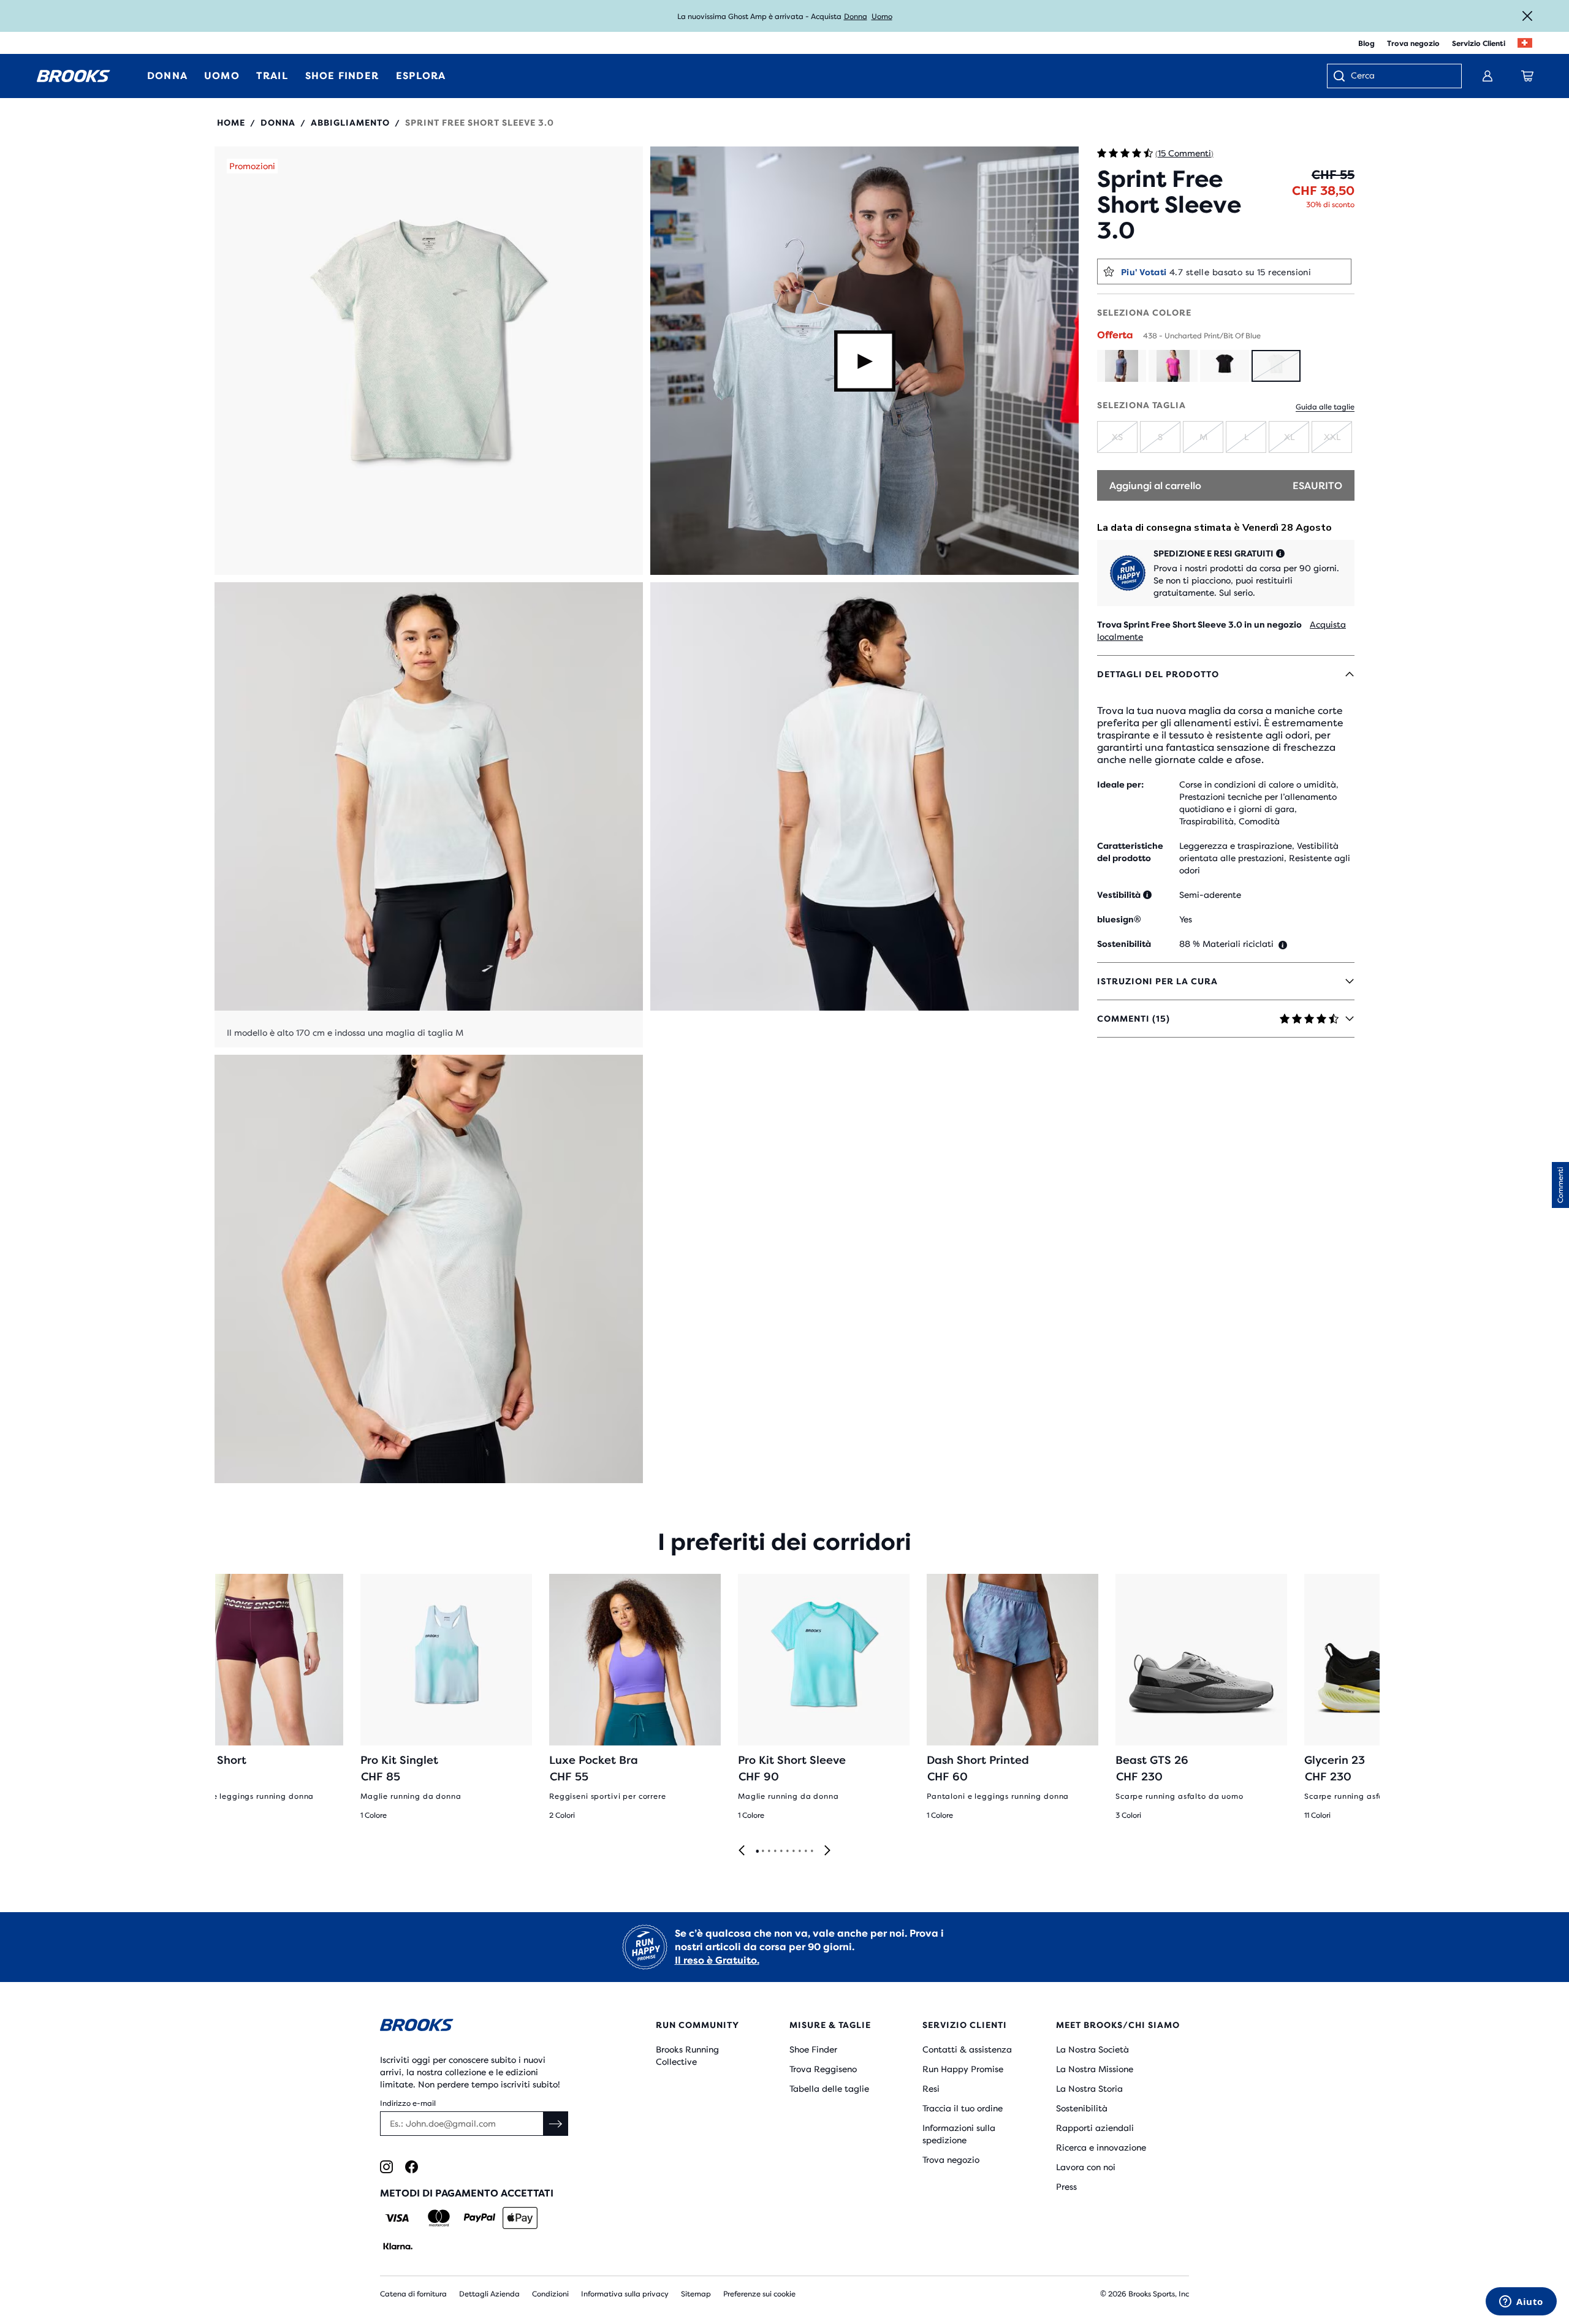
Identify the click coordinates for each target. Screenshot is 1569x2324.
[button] (429, 361)
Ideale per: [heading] (1120, 784)
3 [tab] (769, 1851)
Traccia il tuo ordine (963, 2108)
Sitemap (696, 2294)
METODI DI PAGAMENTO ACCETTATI (467, 2193)
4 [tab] (775, 1851)
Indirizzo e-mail (408, 2103)
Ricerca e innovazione (1101, 2147)
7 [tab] (793, 1851)
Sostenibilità (1082, 2108)
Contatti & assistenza (967, 2049)
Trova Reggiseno (823, 2069)
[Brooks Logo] (481, 2027)
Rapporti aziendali (1095, 2128)
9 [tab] (805, 1851)
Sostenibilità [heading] (1124, 944)
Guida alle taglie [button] (1325, 407)
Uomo (882, 17)
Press (1066, 2187)
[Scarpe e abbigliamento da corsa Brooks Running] (74, 76)
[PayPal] (480, 2218)
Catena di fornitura (413, 2294)
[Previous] (742, 1851)
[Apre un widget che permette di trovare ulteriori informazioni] (1521, 2303)
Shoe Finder (813, 2049)
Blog (1366, 44)
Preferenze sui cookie (759, 2294)
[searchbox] (1400, 77)
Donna (856, 17)
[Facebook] (412, 2167)
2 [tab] (762, 1851)
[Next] (827, 1851)
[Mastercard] (439, 2218)
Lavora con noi (1086, 2167)
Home (231, 123)
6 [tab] (787, 1851)
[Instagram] (386, 2167)
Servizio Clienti (1479, 44)
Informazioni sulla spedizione (959, 2134)
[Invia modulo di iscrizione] (556, 2124)
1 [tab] (757, 1851)
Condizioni (550, 2294)
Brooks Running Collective (687, 2056)
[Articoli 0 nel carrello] (1527, 76)
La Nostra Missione (1095, 2069)
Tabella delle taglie (829, 2089)
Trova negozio (1413, 44)
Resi (931, 2089)
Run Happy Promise (963, 2069)
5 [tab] (781, 1851)
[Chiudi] (1527, 16)
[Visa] (397, 2218)
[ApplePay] (520, 2218)
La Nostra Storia (1089, 2089)
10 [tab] (811, 1851)
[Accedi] (1487, 76)
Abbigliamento (350, 123)
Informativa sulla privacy (625, 2294)
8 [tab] (799, 1851)
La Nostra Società (1092, 2049)
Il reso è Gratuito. (717, 1960)
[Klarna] (397, 2246)
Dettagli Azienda (489, 2294)
